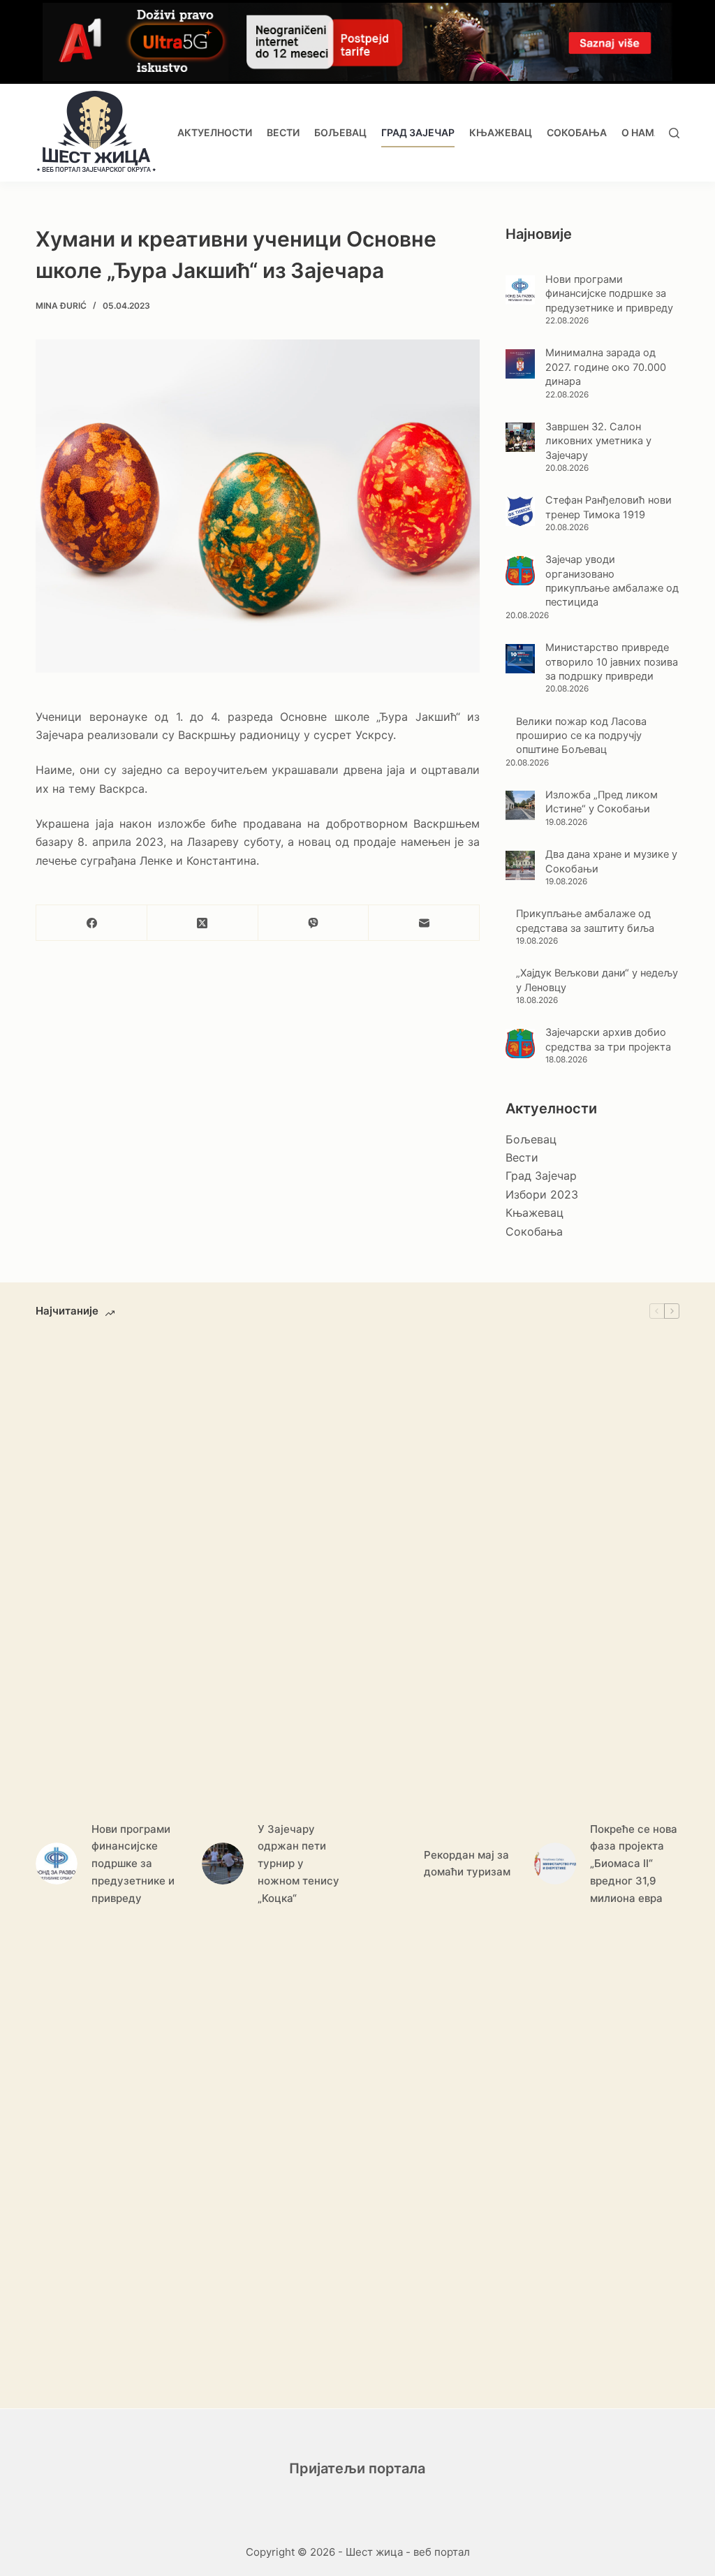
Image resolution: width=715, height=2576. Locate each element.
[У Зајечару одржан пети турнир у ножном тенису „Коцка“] (223, 1864)
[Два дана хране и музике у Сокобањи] (520, 865)
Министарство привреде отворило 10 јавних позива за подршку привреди (612, 662)
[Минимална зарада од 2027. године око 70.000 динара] (520, 364)
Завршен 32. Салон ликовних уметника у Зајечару (598, 441)
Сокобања (577, 132)
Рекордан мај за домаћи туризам (467, 1864)
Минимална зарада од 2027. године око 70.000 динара (606, 367)
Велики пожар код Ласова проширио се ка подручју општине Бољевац (581, 736)
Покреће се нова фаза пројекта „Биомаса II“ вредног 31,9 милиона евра (634, 1864)
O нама (641, 132)
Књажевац (501, 132)
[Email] (424, 923)
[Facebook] (92, 923)
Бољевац (340, 132)
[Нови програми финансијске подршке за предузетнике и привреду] (520, 290)
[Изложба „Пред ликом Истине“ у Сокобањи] (520, 805)
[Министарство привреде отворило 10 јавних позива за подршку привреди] (520, 659)
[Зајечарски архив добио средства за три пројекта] (520, 1044)
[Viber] (314, 923)
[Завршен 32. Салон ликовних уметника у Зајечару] (520, 437)
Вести (283, 132)
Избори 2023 (542, 1194)
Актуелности (215, 132)
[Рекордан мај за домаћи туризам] (389, 1864)
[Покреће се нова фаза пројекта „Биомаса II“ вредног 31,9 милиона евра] (555, 1864)
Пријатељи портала (357, 2468)
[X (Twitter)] (203, 923)
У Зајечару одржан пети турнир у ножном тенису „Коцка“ (298, 1864)
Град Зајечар (418, 132)
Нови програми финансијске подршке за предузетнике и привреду (609, 294)
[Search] (674, 133)
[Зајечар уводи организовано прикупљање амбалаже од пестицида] (520, 571)
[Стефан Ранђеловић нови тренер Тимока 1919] (520, 511)
